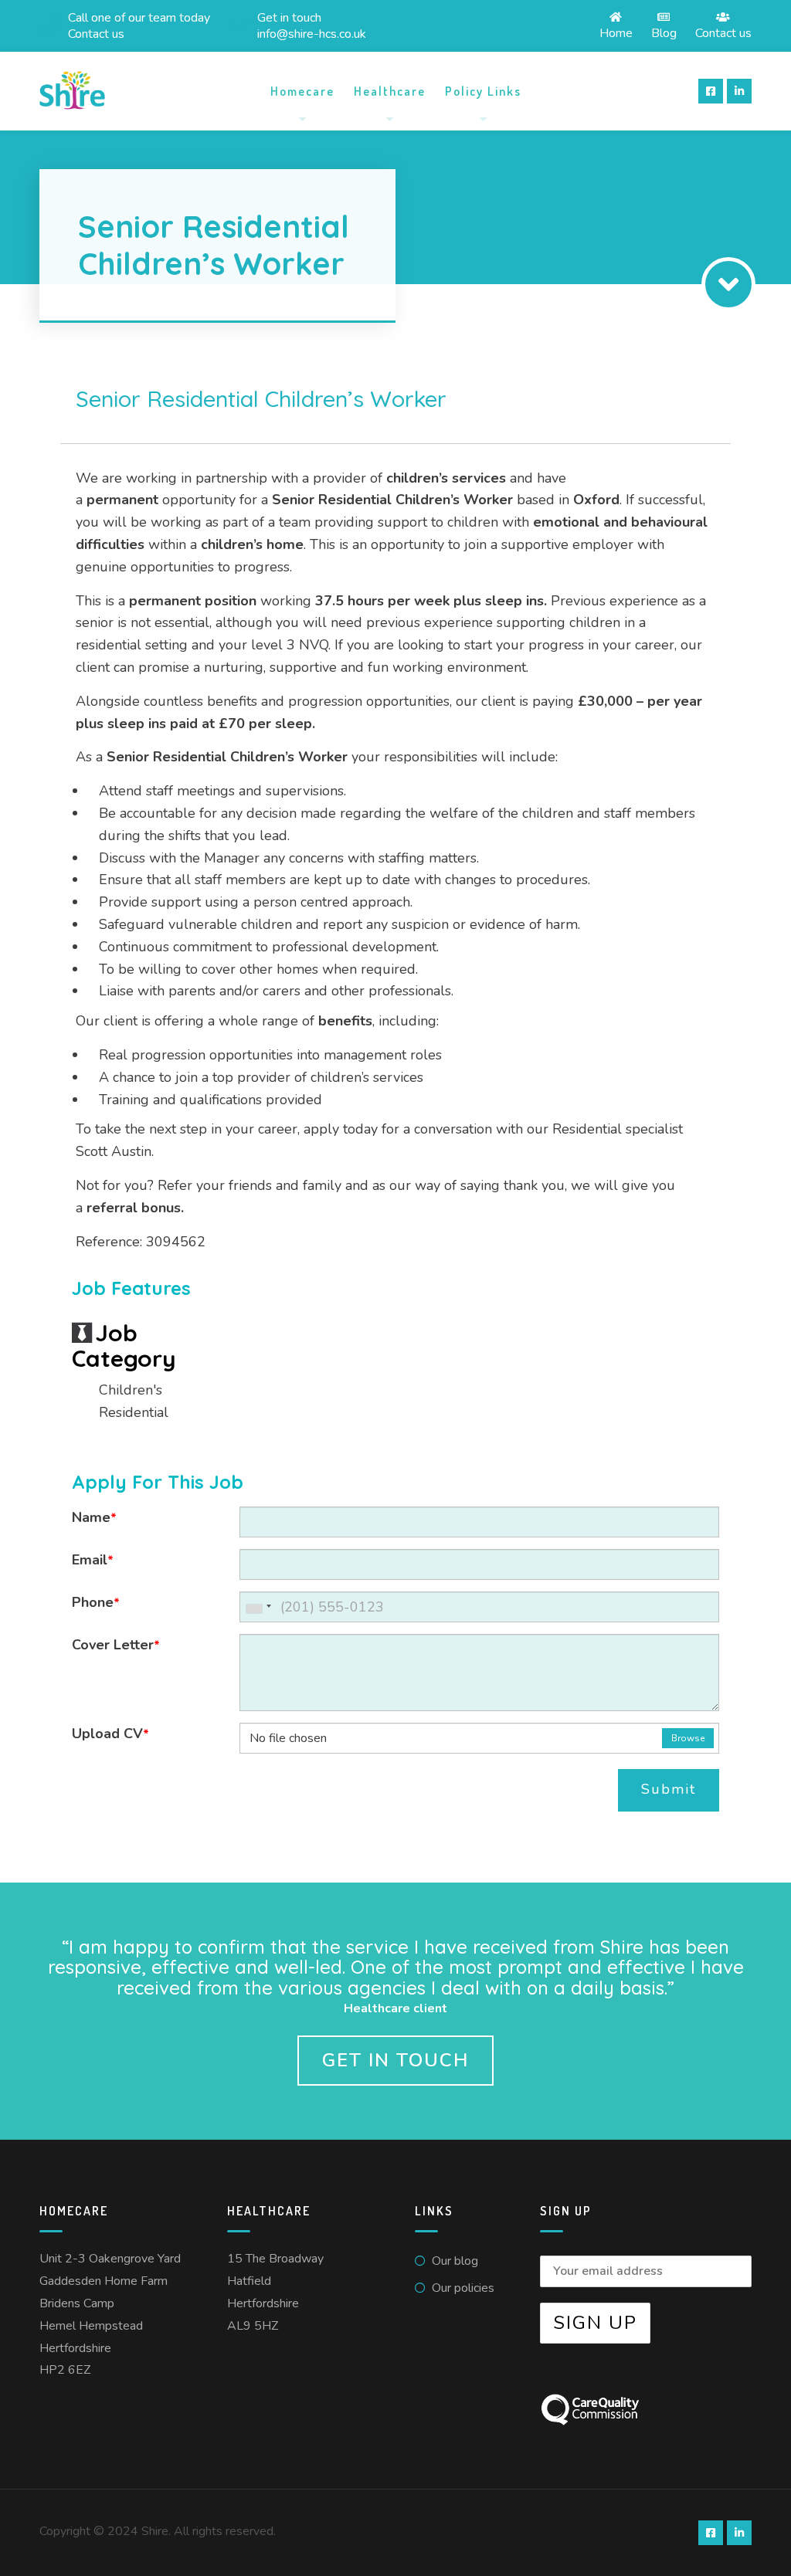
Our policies (463, 2288)
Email (93, 1560)
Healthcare (390, 91)
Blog (664, 32)
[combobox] (258, 1607)
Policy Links (483, 91)
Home (616, 32)
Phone (96, 1602)
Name (94, 1517)
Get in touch (395, 2060)
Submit (669, 1789)
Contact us (723, 32)
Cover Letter (116, 1645)
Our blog (455, 2261)
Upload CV (110, 1734)
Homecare (302, 91)
